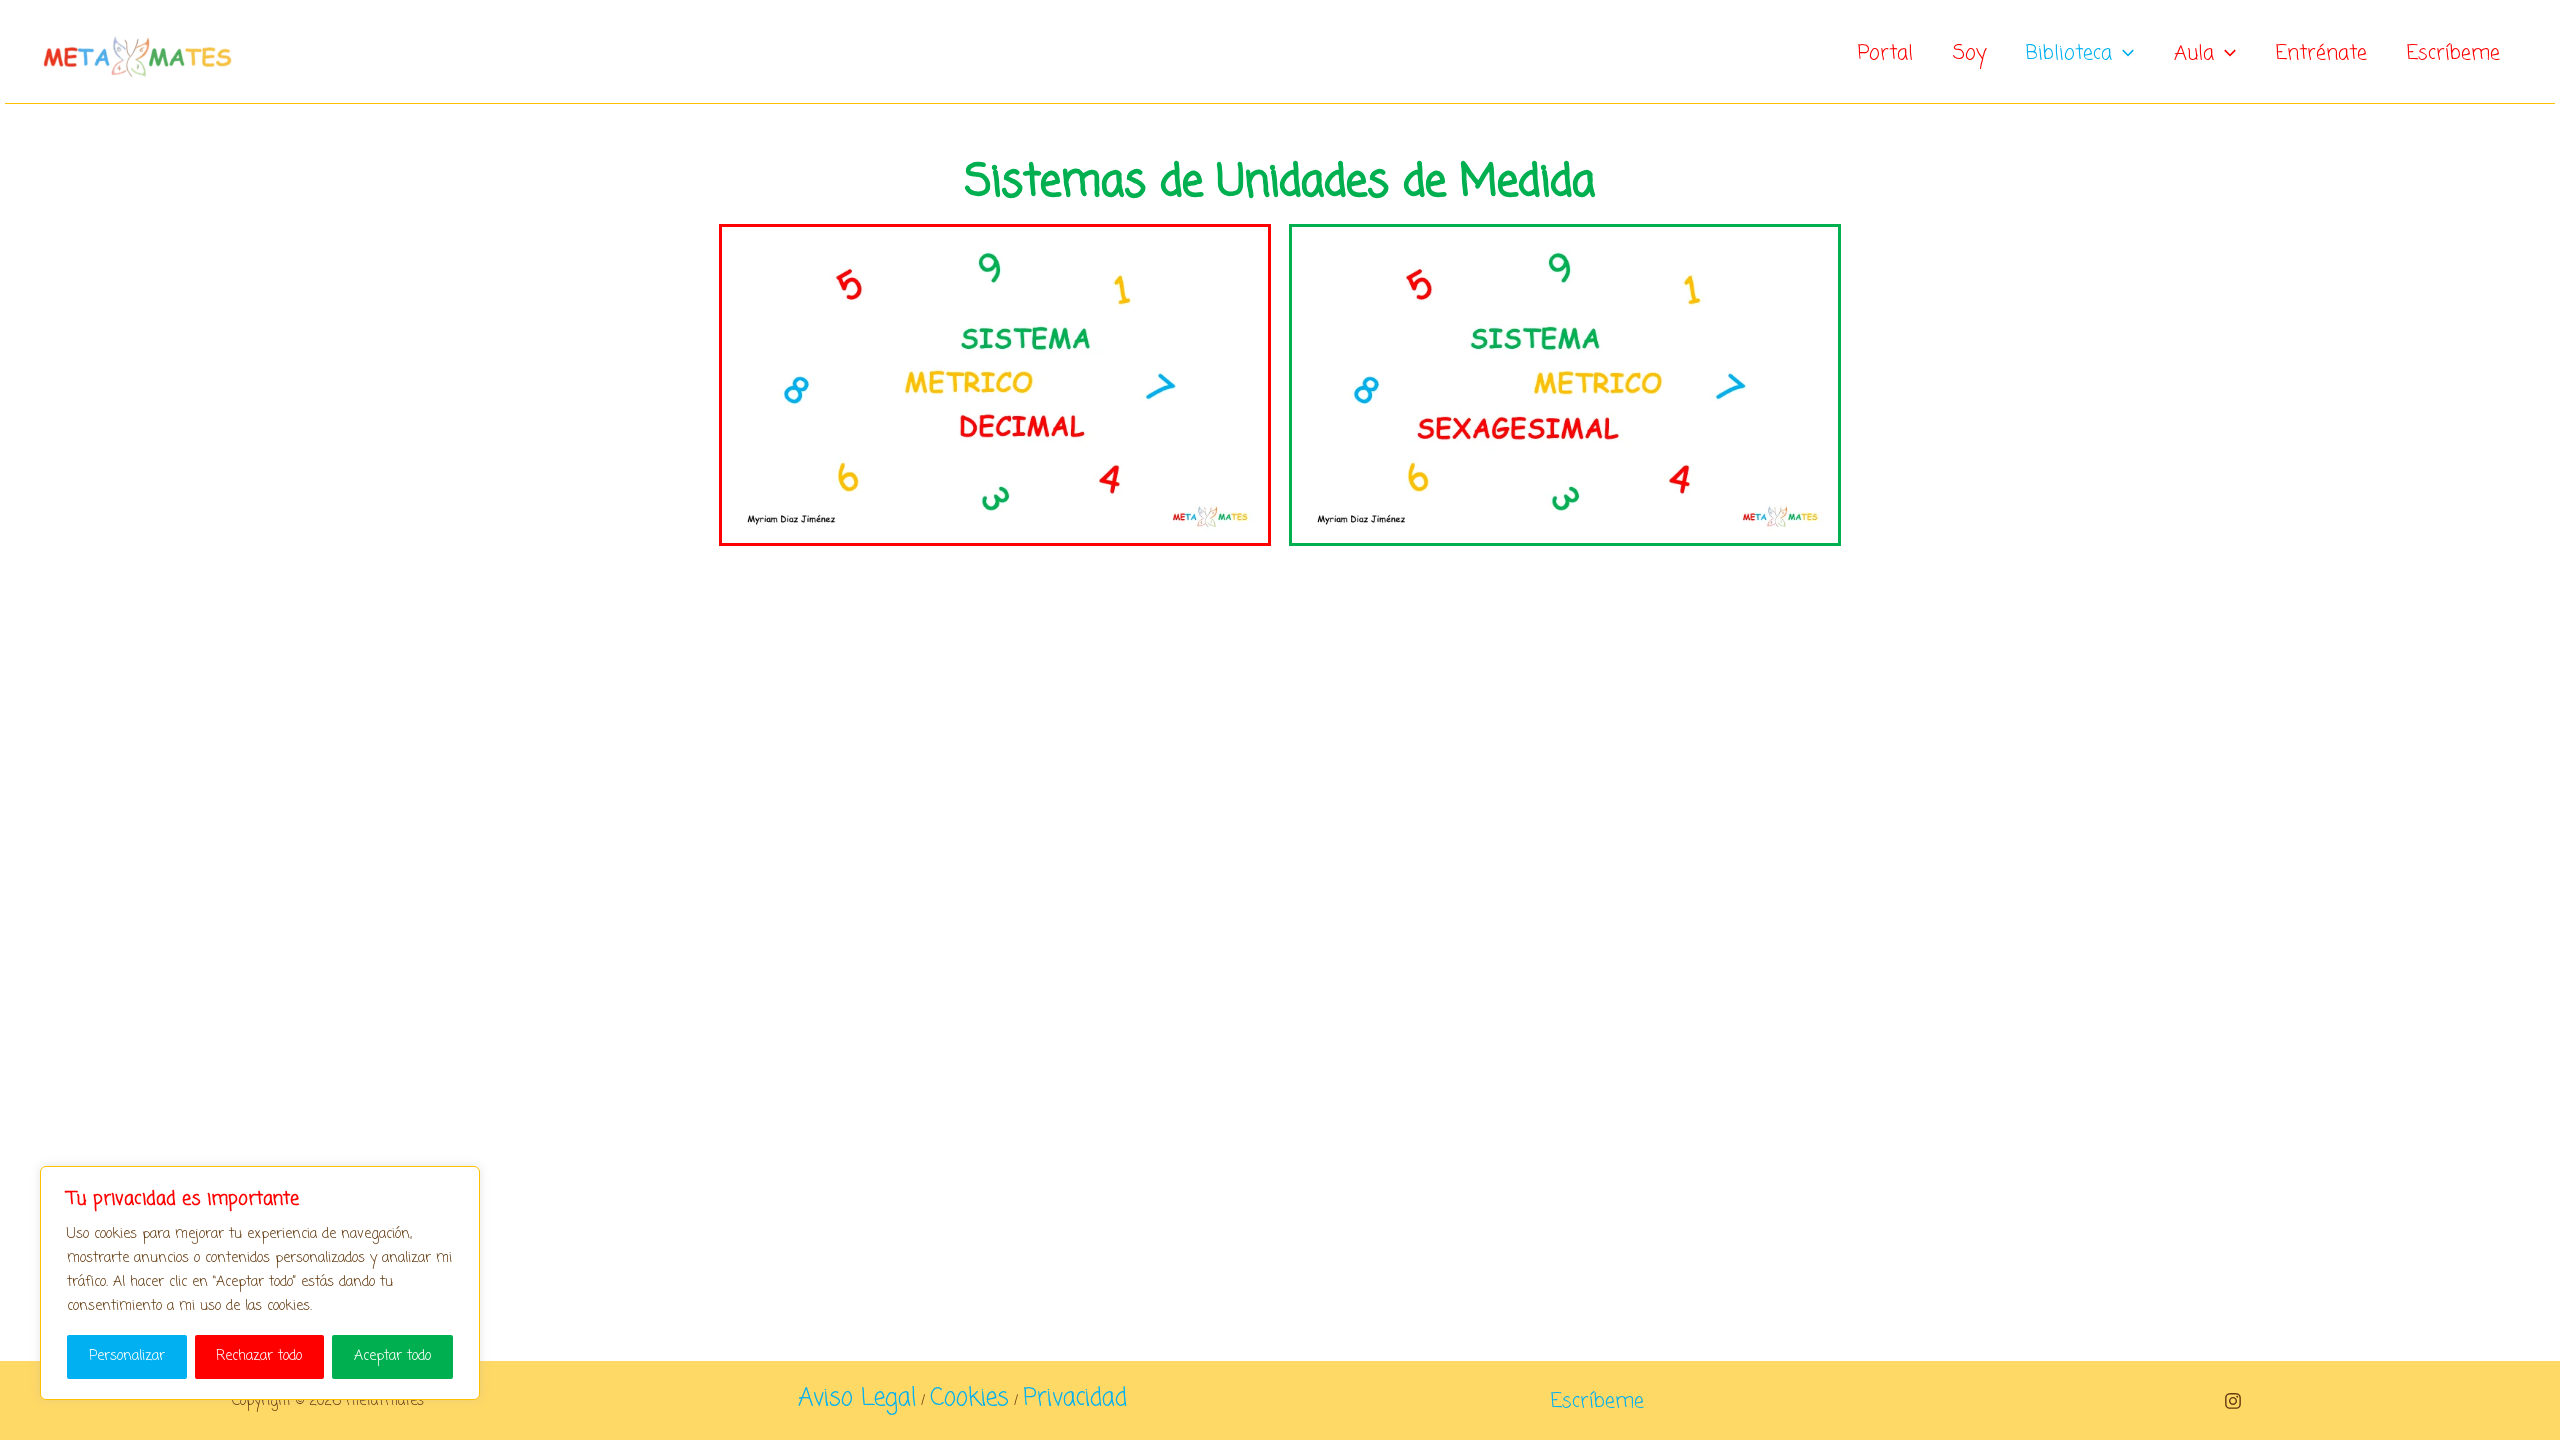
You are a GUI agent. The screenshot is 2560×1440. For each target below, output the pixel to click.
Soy (1969, 53)
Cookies (969, 1398)
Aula (2194, 53)
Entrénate (2321, 53)
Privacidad (1075, 1398)
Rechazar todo (259, 1356)
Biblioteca (2069, 53)
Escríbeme (2453, 53)
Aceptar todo (392, 1356)
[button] (2123, 54)
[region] (260, 1283)
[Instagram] (2233, 1401)
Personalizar (127, 1356)
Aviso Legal (857, 1398)
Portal (1885, 53)
